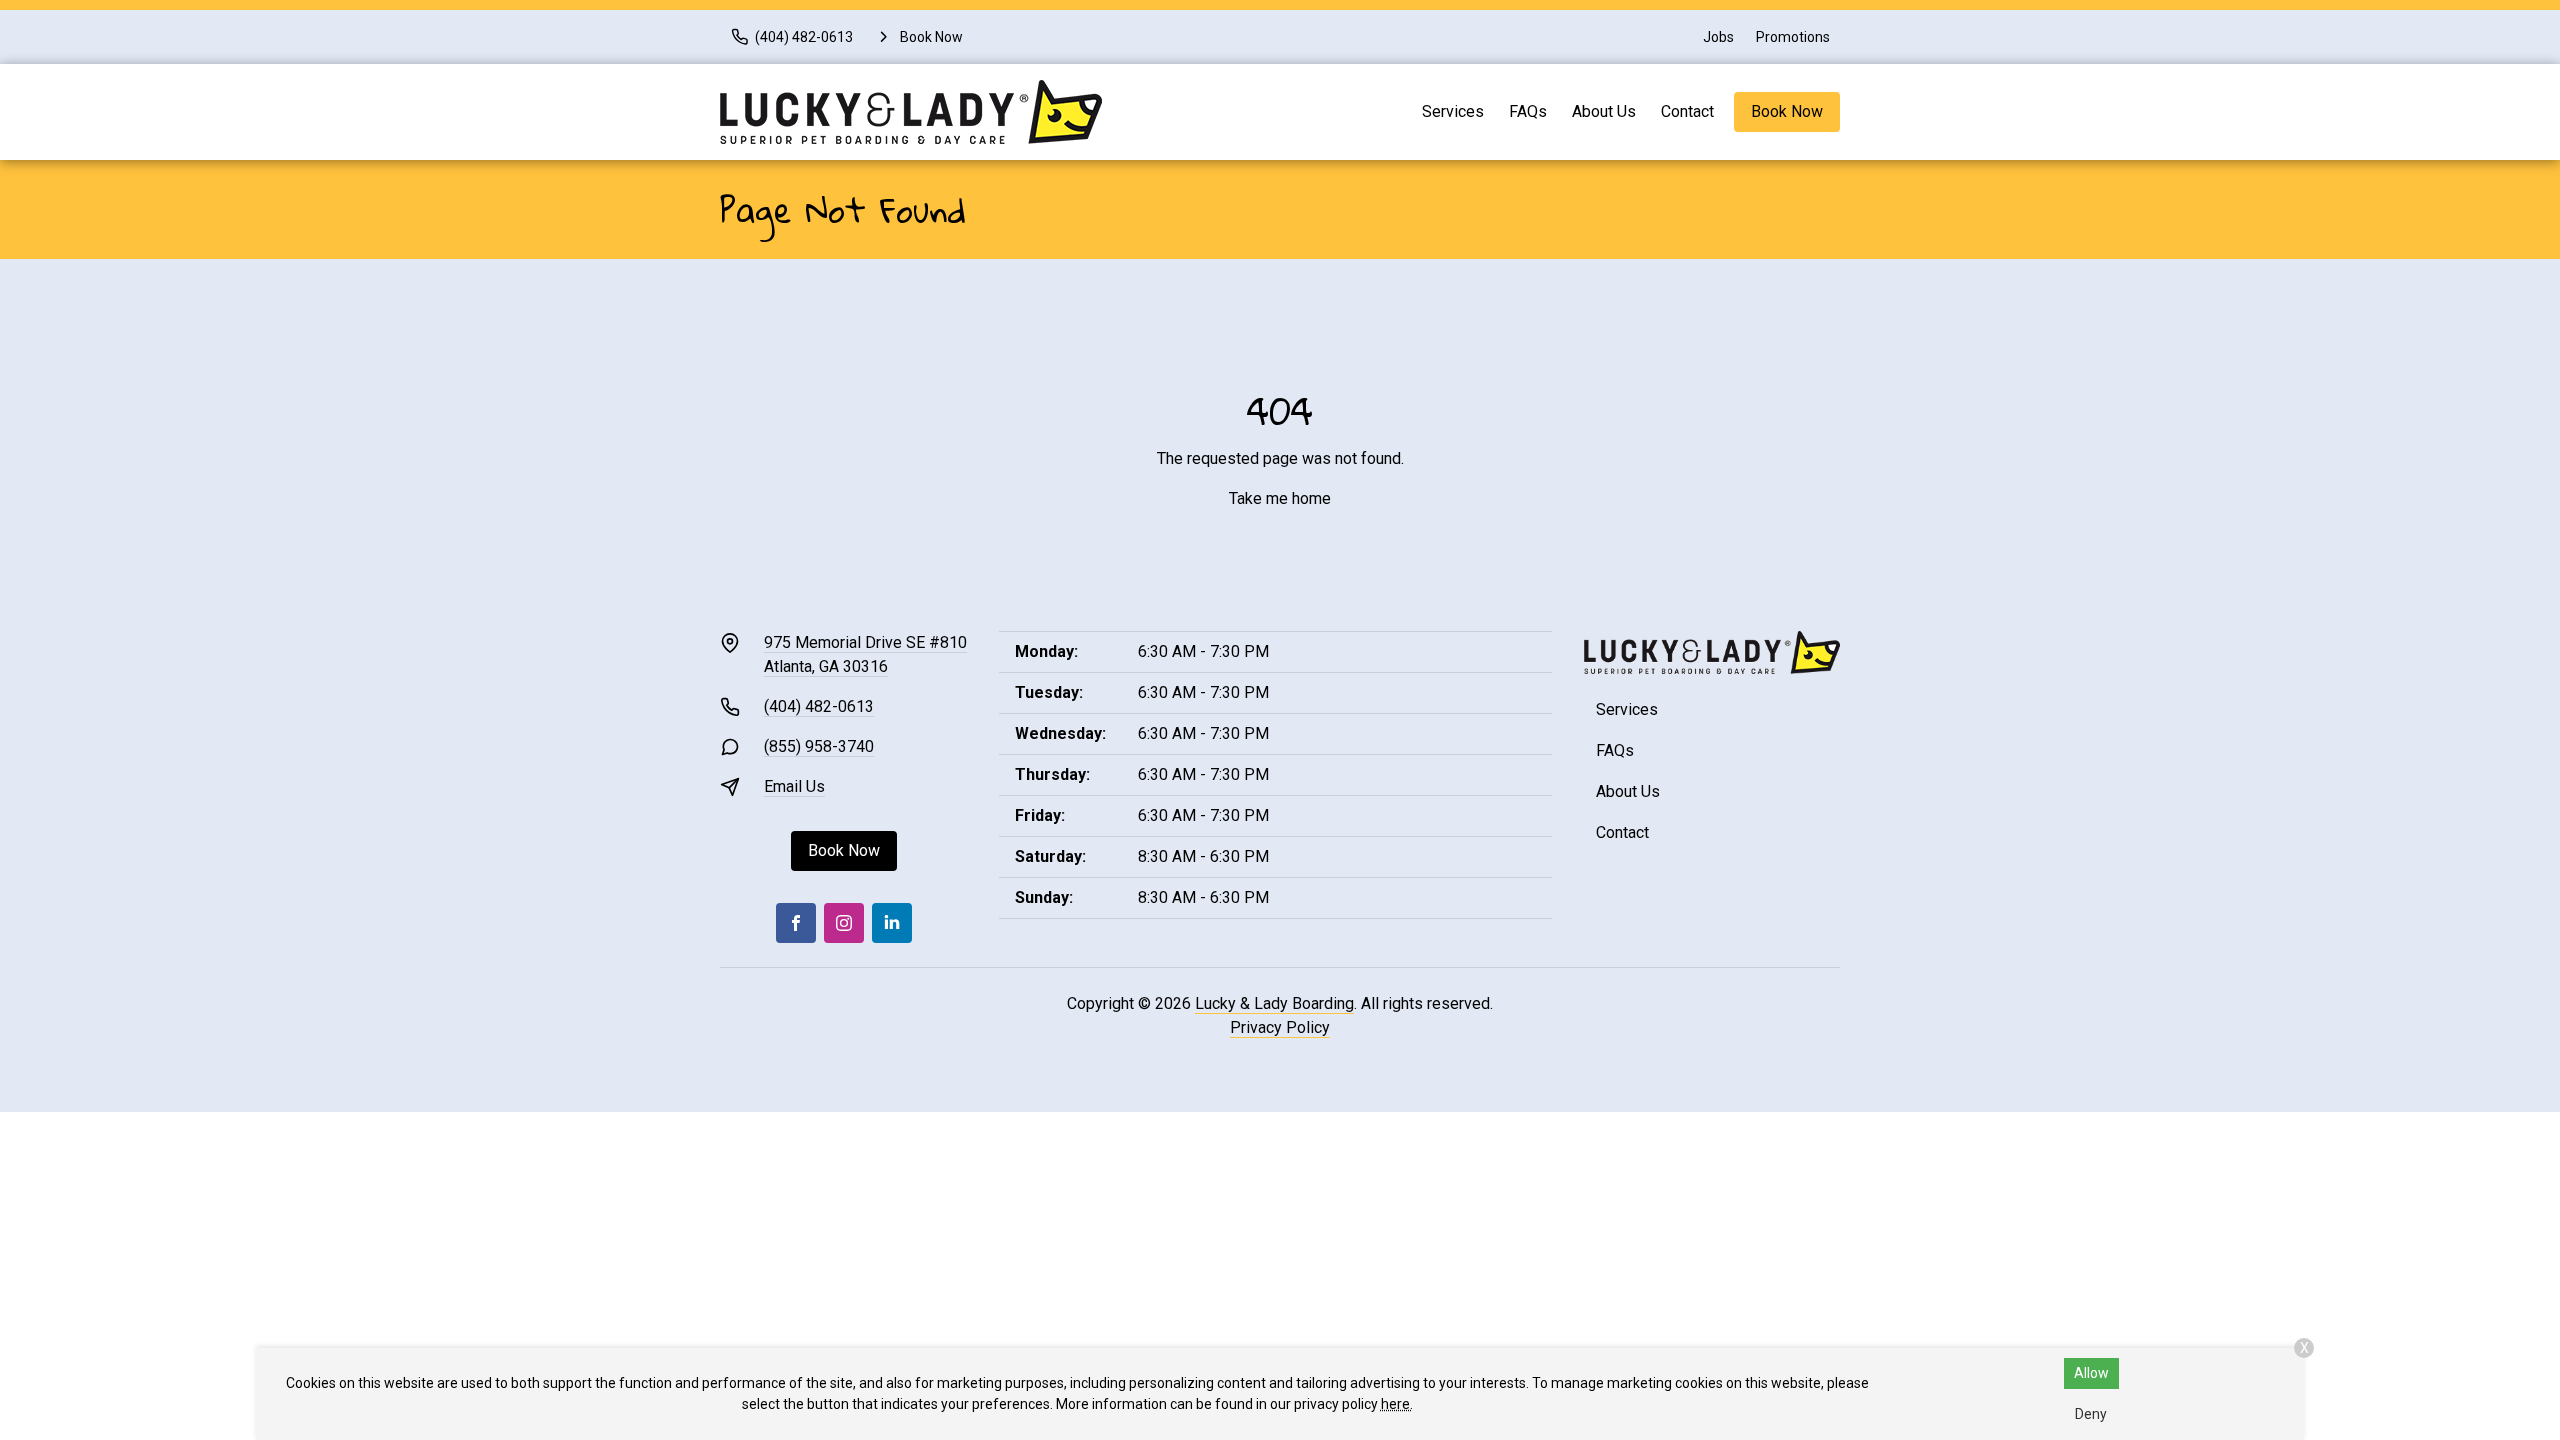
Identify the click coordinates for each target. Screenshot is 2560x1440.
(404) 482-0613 (819, 706)
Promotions (1793, 37)
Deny (2091, 1414)
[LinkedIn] (892, 923)
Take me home (1280, 498)
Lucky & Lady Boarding (1274, 1003)
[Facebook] (796, 923)
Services (1453, 111)
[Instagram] (844, 923)
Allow (2091, 1373)
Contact (1687, 111)
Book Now (1787, 111)
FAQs (1528, 111)
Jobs (1718, 37)
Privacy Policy (1280, 1027)
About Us (1604, 111)
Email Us (794, 786)
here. (1397, 1404)
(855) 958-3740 (819, 746)
